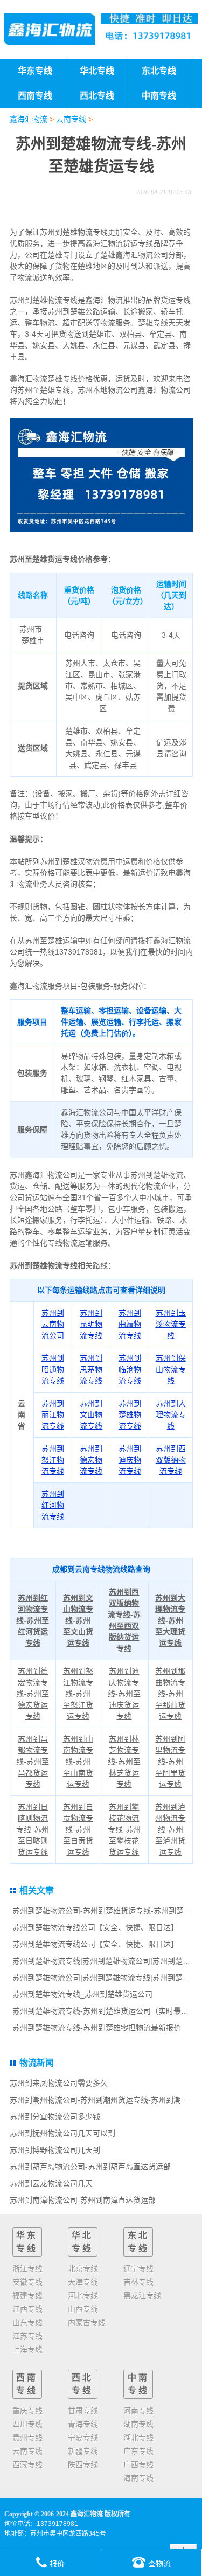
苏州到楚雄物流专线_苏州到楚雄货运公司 (82, 1994)
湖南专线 (138, 2424)
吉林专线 (138, 2282)
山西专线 (83, 2309)
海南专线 (138, 2478)
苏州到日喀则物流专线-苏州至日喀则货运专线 (33, 1829)
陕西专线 (83, 2464)
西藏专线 (27, 2464)
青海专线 (83, 2424)
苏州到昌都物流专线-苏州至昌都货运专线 (33, 1762)
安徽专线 (27, 2282)
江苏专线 (27, 2336)
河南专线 (138, 2411)
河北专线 (83, 2295)
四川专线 (27, 2424)
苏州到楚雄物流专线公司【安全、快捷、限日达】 (95, 1927)
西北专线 (82, 2384)
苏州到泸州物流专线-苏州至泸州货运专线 (170, 1829)
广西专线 (138, 2464)
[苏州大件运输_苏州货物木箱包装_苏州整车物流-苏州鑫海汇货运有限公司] (50, 29)
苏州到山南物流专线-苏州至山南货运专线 (78, 1762)
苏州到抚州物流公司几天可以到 (62, 2133)
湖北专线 (138, 2438)
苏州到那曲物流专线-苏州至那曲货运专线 (170, 1694)
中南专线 (138, 2384)
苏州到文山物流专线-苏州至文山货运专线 (78, 1620)
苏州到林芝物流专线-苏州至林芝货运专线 (124, 1762)
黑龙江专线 (142, 2295)
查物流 (159, 2564)
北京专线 (83, 2268)
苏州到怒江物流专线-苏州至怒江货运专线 (78, 1694)
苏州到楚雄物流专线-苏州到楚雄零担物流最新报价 (97, 2028)
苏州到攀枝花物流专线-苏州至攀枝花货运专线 (124, 1829)
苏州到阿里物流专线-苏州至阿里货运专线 (170, 1762)
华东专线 (27, 2242)
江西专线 (27, 2309)
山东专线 (27, 2322)
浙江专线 (27, 2268)
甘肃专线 (83, 2411)
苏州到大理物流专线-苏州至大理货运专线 (170, 1620)
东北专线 (138, 2242)
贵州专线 (27, 2438)
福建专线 (27, 2295)
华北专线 (82, 2242)
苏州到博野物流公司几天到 (55, 2150)
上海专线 (27, 2349)
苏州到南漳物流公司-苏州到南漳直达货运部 (83, 2200)
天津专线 (83, 2282)
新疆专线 (83, 2451)
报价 (57, 2564)
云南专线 (71, 119)
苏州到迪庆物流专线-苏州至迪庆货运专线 (124, 1694)
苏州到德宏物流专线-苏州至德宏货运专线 (33, 1694)
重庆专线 (27, 2411)
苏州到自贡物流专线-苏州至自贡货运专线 (78, 1829)
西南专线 (27, 2384)
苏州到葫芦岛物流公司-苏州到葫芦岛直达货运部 (90, 2167)
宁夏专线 (83, 2438)
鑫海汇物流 (29, 119)
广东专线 (138, 2451)
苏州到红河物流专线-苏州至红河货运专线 (33, 1620)
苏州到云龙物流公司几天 (51, 2183)
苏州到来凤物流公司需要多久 (59, 2083)
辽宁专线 (138, 2268)
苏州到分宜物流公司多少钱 (55, 2117)
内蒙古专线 (87, 2322)
